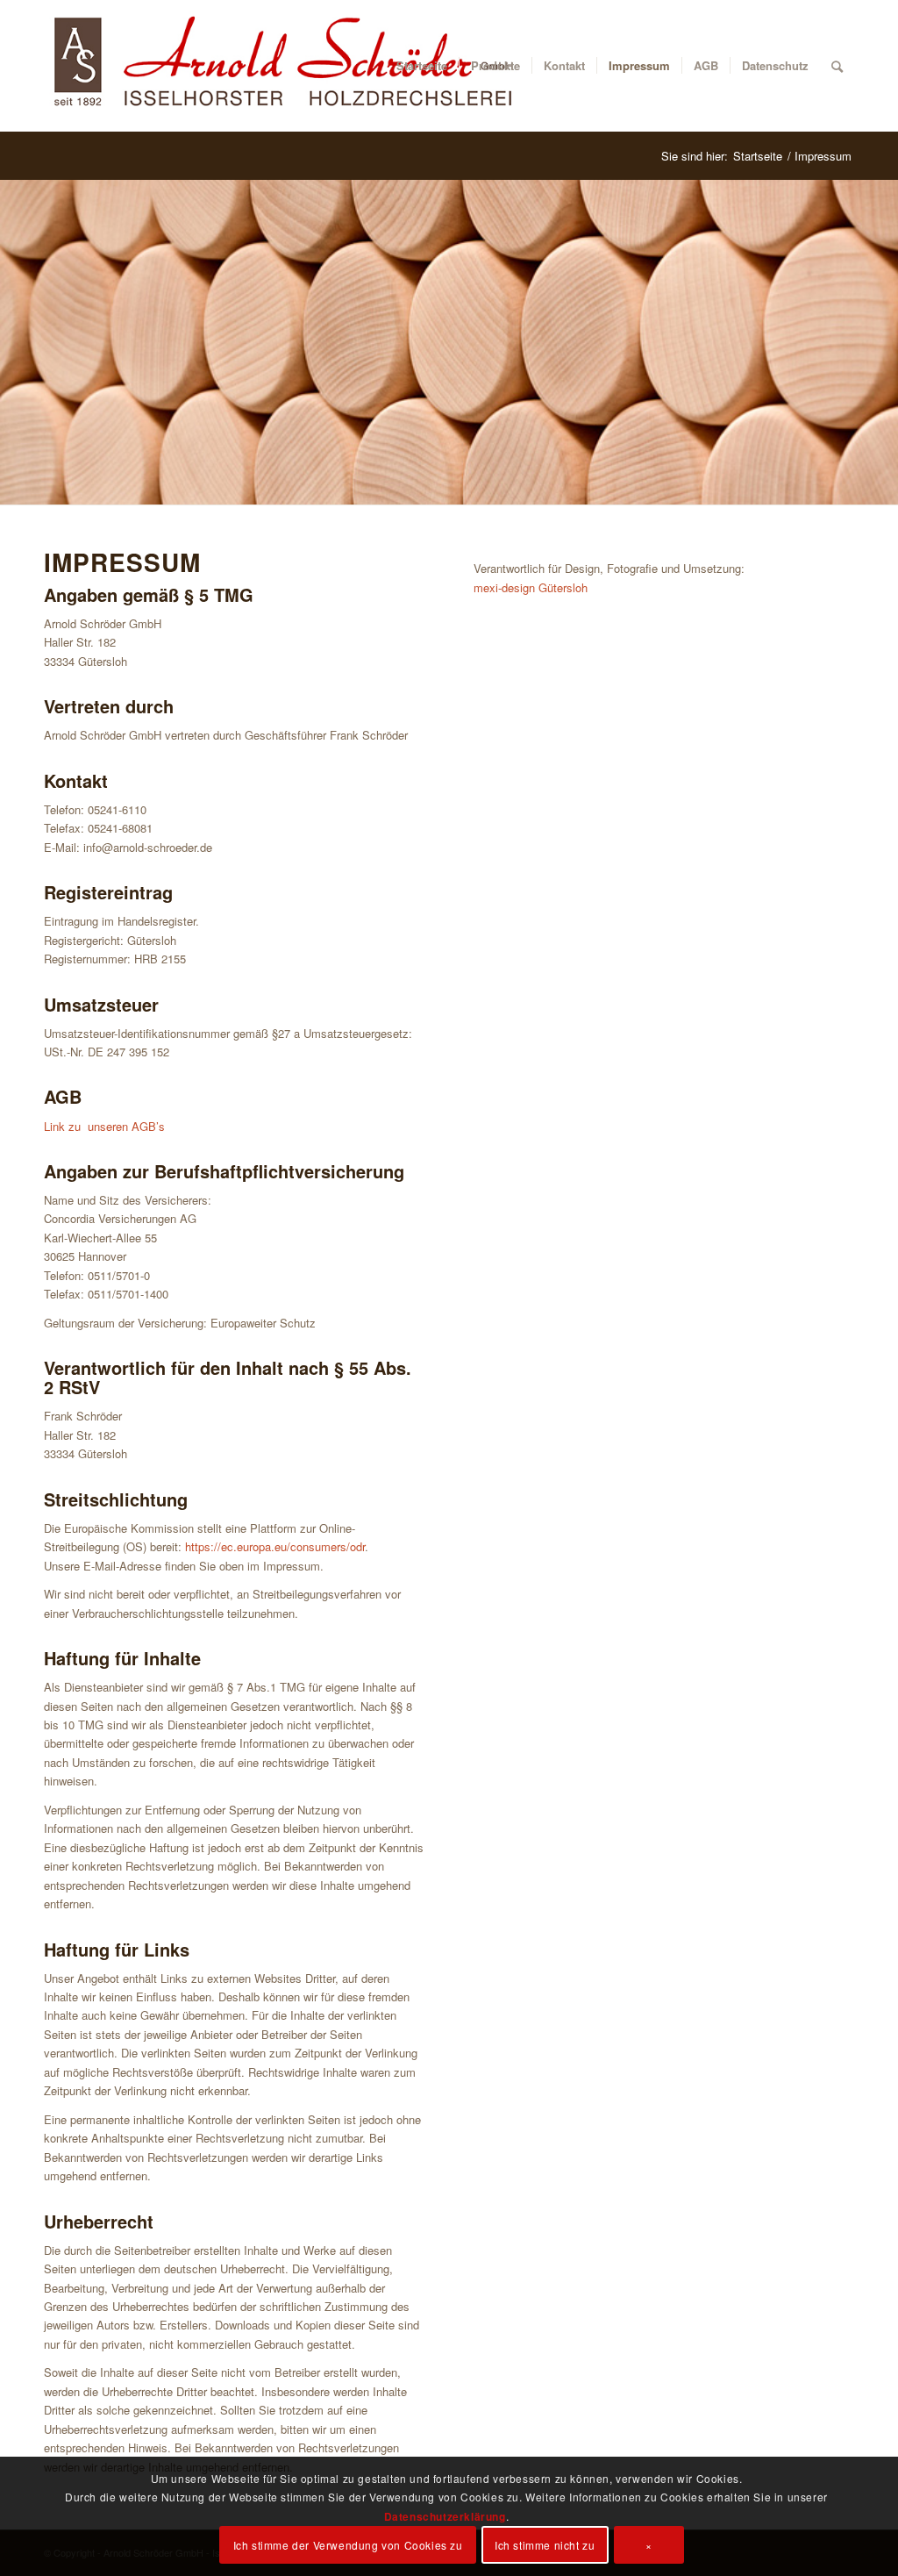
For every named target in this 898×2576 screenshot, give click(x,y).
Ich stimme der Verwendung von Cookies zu (348, 2545)
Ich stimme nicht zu (545, 2545)
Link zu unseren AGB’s (104, 1126)
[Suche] (837, 66)
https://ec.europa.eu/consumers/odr (275, 1546)
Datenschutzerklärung (445, 2516)
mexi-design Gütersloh (531, 587)
